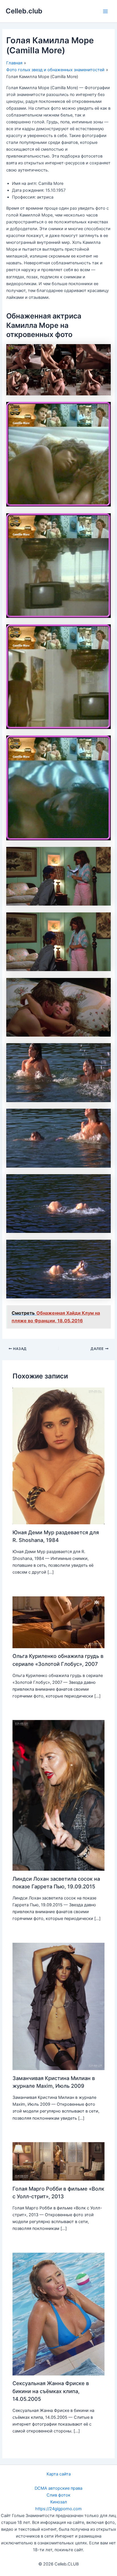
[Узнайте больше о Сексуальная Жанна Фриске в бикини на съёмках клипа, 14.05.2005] (58, 2314)
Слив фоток (58, 2495)
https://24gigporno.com (58, 2509)
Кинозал (59, 2502)
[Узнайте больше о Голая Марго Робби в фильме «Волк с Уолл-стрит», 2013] (58, 2161)
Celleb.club (24, 11)
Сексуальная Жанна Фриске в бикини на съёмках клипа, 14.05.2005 (51, 2391)
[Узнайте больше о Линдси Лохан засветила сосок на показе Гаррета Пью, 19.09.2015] (58, 1795)
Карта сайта (59, 2474)
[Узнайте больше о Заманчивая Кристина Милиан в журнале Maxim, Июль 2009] (58, 2006)
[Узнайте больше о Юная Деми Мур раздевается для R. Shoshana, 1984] (58, 1456)
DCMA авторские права (58, 2488)
